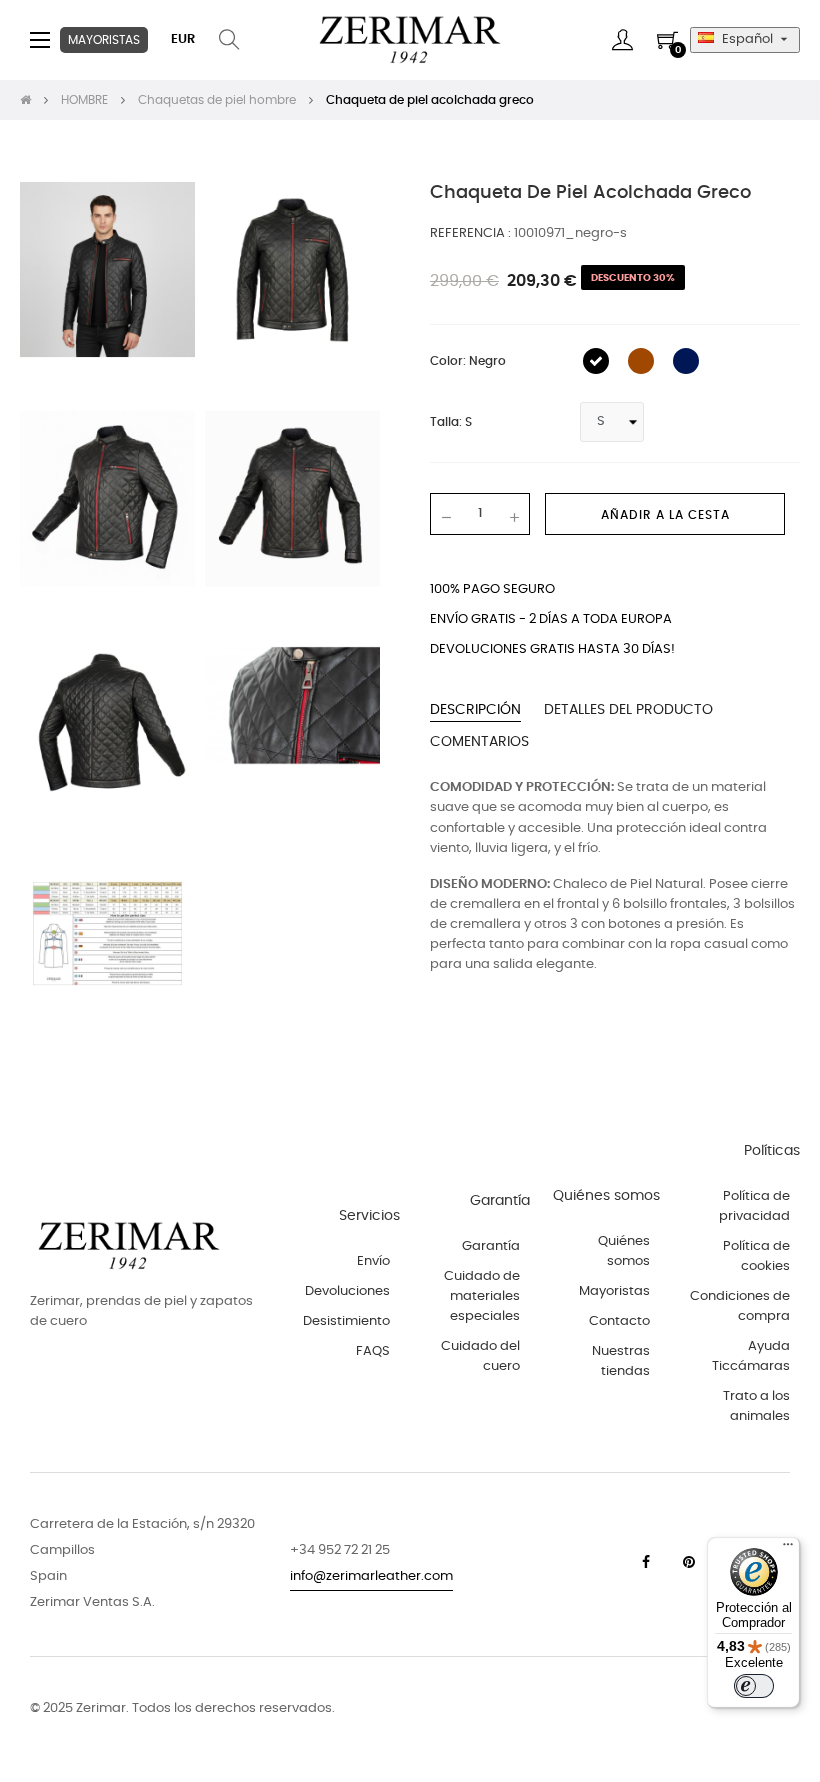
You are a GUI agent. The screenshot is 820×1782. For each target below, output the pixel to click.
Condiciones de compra (740, 1306)
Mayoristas (614, 1291)
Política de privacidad (754, 1206)
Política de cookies (756, 1256)
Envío (373, 1261)
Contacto (619, 1321)
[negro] (596, 361)
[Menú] (788, 1549)
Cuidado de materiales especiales (482, 1296)
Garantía (491, 1246)
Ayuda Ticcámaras (751, 1356)
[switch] (754, 1686)
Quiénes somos (624, 1251)
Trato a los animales (756, 1406)
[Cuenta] (622, 40)
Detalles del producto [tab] (628, 710)
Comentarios (479, 742)
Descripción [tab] (475, 710)
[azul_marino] (686, 361)
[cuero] (641, 361)
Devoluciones (347, 1291)
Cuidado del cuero (480, 1356)
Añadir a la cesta (665, 515)
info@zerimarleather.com (371, 1576)
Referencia (469, 233)
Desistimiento (346, 1321)
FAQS (373, 1351)
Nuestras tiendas (621, 1361)
